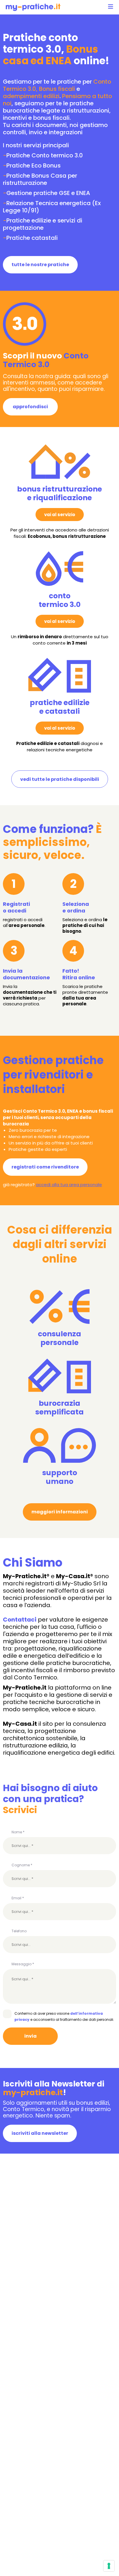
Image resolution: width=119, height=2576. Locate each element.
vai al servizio (60, 515)
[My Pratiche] (33, 7)
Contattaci (20, 1620)
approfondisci (30, 407)
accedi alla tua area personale (69, 1185)
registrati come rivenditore (45, 1167)
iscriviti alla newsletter (40, 2133)
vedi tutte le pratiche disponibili (60, 779)
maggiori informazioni (60, 1512)
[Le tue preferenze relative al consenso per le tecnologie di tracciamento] (109, 2566)
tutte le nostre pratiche (40, 265)
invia (30, 2036)
